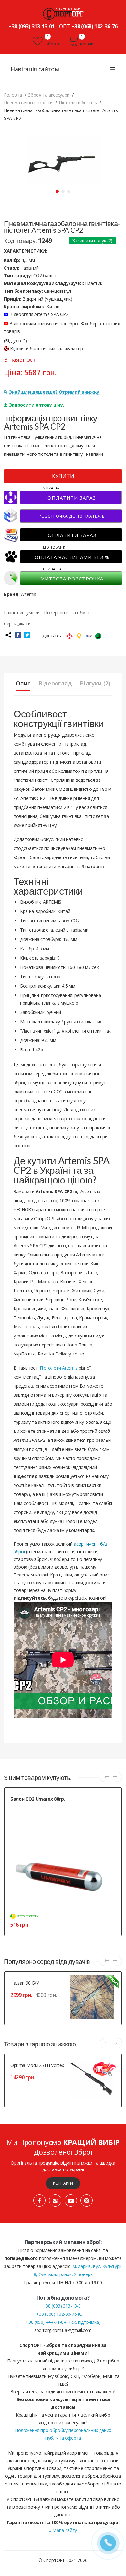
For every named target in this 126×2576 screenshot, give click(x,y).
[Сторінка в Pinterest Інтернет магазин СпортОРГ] (87, 2200)
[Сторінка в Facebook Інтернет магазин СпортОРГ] (39, 2200)
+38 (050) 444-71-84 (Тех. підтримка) (63, 2322)
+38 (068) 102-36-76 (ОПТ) (63, 2314)
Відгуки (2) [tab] (95, 683)
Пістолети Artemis (59, 1368)
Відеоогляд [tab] (55, 683)
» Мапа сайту (63, 2530)
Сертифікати (17, 623)
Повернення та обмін (66, 613)
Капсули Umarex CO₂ (29, 1807)
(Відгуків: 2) (15, 341)
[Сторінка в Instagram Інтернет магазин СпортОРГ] (55, 2200)
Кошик (87, 44)
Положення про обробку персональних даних (63, 2430)
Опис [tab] (23, 683)
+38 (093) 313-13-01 (31, 26)
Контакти (63, 2183)
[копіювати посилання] (8, 635)
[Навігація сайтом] (112, 69)
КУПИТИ (63, 476)
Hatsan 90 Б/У (25, 1983)
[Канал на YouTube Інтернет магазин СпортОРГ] (71, 2200)
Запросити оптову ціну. (37, 405)
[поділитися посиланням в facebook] (18, 635)
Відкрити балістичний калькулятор (47, 348)
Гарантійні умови (22, 613)
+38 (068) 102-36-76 (94, 26)
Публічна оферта (63, 2438)
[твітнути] (27, 635)
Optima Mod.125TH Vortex (37, 2065)
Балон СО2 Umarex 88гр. (38, 1799)
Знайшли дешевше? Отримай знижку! (55, 392)
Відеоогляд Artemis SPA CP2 (38, 314)
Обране (52, 44)
